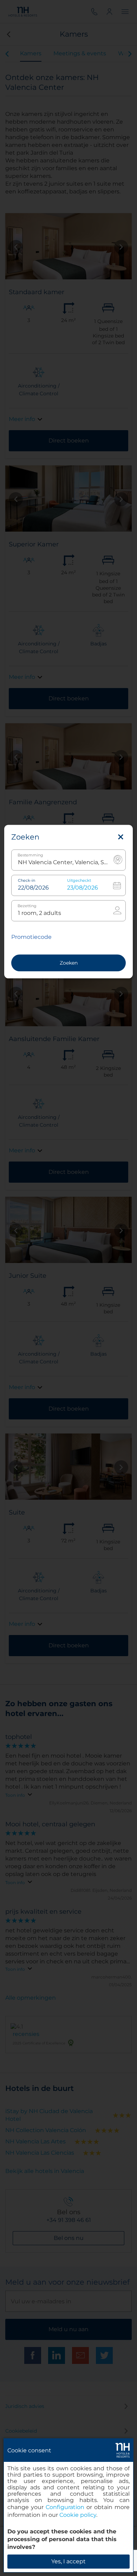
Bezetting (27, 906)
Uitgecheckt (79, 881)
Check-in (27, 881)
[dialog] (68, 2505)
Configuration (65, 2507)
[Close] (121, 837)
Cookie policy (78, 2515)
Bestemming (30, 855)
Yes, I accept (68, 2561)
